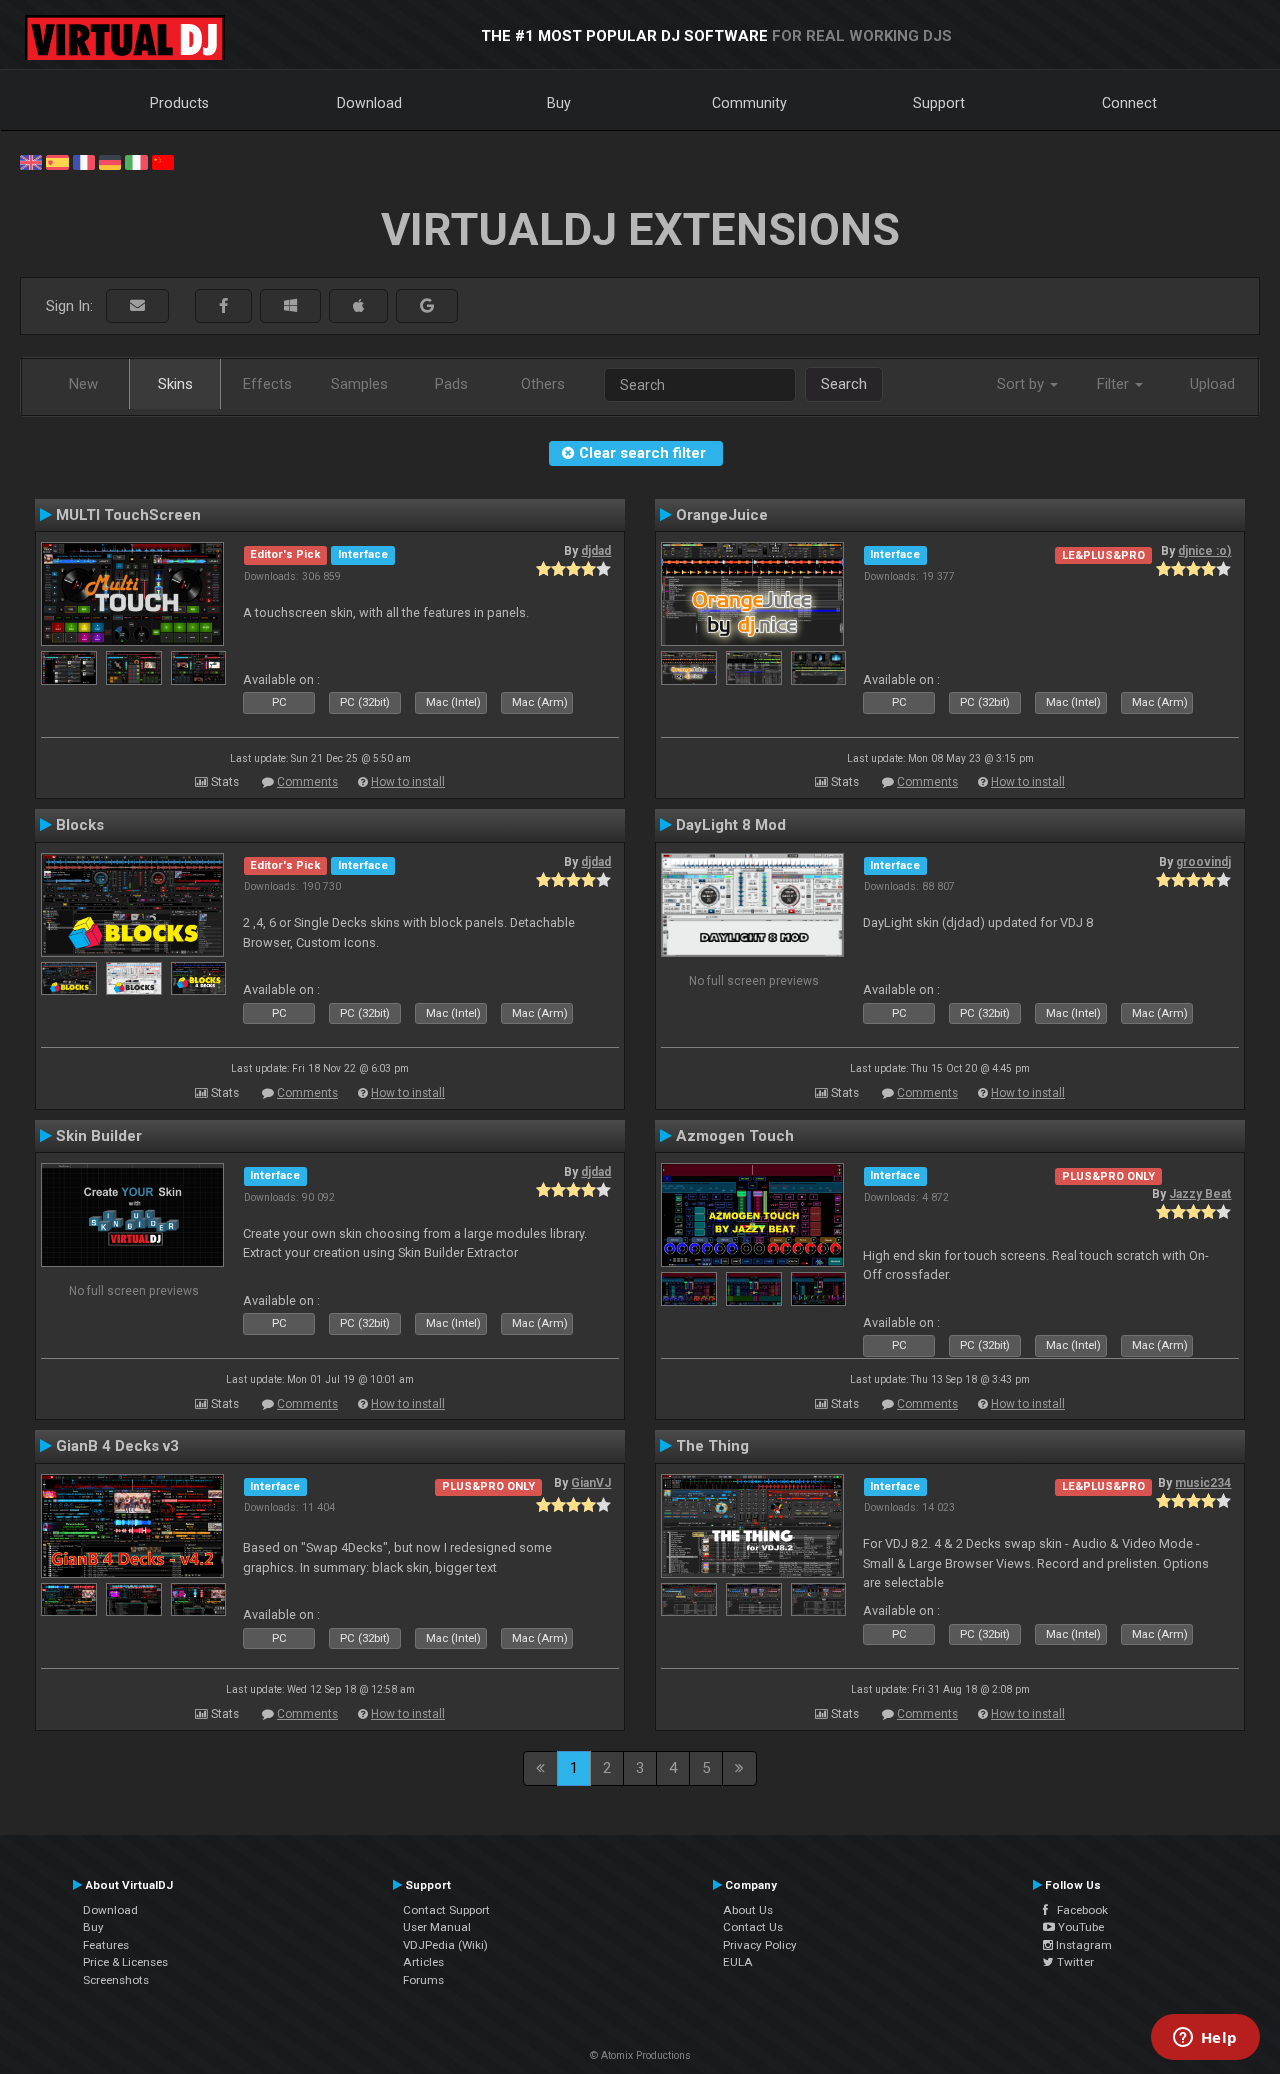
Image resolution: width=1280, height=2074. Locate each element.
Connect (1129, 103)
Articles (423, 1962)
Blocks (80, 825)
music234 (1203, 1483)
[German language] (110, 161)
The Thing (712, 1446)
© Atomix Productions (640, 2055)
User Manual (437, 1927)
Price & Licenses (125, 1962)
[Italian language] (136, 161)
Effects (267, 384)
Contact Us (753, 1927)
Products (179, 103)
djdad (596, 551)
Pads (451, 384)
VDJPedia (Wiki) (445, 1945)
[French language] (84, 161)
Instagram (1082, 1945)
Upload (1212, 384)
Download (369, 103)
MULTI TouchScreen (128, 515)
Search (844, 384)
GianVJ (591, 1483)
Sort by (1022, 384)
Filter (1115, 384)
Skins (175, 384)
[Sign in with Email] (137, 306)
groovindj (1203, 862)
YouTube (1079, 1927)
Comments (307, 782)
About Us (748, 1910)
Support (939, 103)
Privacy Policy (760, 1945)
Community (749, 103)
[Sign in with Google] (427, 306)
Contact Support (446, 1910)
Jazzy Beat (1200, 1194)
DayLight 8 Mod (731, 825)
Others (543, 384)
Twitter (1074, 1962)
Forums (423, 1980)
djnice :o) (1204, 551)
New (83, 384)
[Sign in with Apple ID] (358, 306)
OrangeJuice (722, 515)
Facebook (1078, 1910)
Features (106, 1945)
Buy (559, 103)
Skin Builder (99, 1136)
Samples (359, 384)
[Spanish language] (57, 161)
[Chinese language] (163, 161)
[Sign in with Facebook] (223, 306)
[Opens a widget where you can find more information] (1205, 2039)
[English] (31, 161)
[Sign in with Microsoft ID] (290, 306)
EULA (738, 1962)
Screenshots (116, 1980)
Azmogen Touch (735, 1136)
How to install (408, 782)
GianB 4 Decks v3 (117, 1446)
